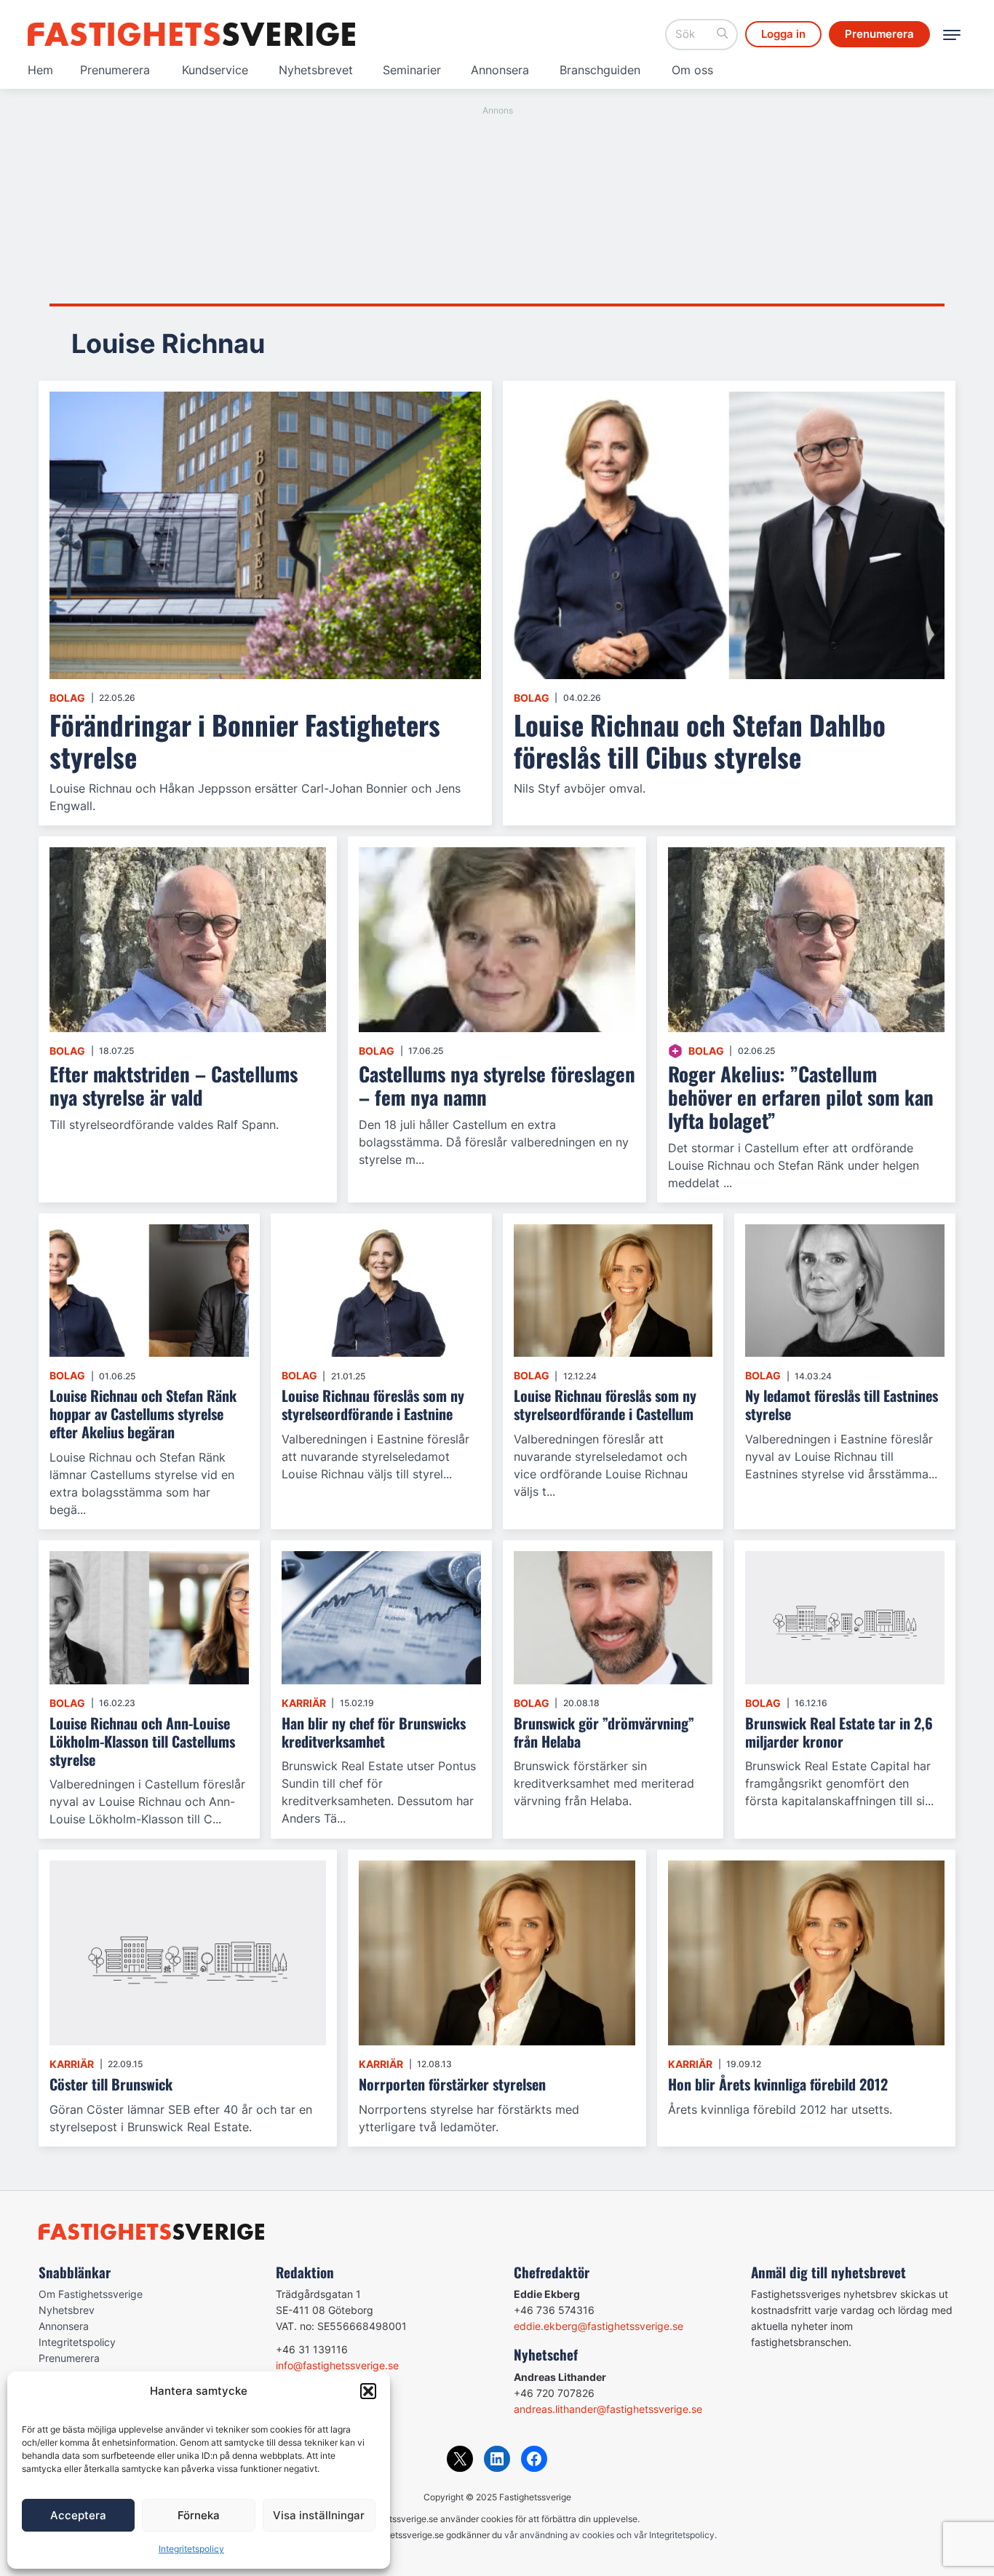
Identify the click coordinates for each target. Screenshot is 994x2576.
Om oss (692, 70)
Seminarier (412, 70)
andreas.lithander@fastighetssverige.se (608, 2409)
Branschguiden (600, 70)
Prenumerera (115, 70)
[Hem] (191, 34)
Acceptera (78, 2515)
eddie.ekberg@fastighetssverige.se (599, 2326)
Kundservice (215, 70)
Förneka (199, 2515)
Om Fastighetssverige (91, 2294)
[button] (368, 2391)
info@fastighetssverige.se (337, 2365)
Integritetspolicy (191, 2549)
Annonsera (500, 70)
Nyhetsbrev (67, 2310)
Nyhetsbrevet (316, 70)
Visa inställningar (319, 2515)
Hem (40, 70)
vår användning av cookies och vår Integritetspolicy (609, 2535)
